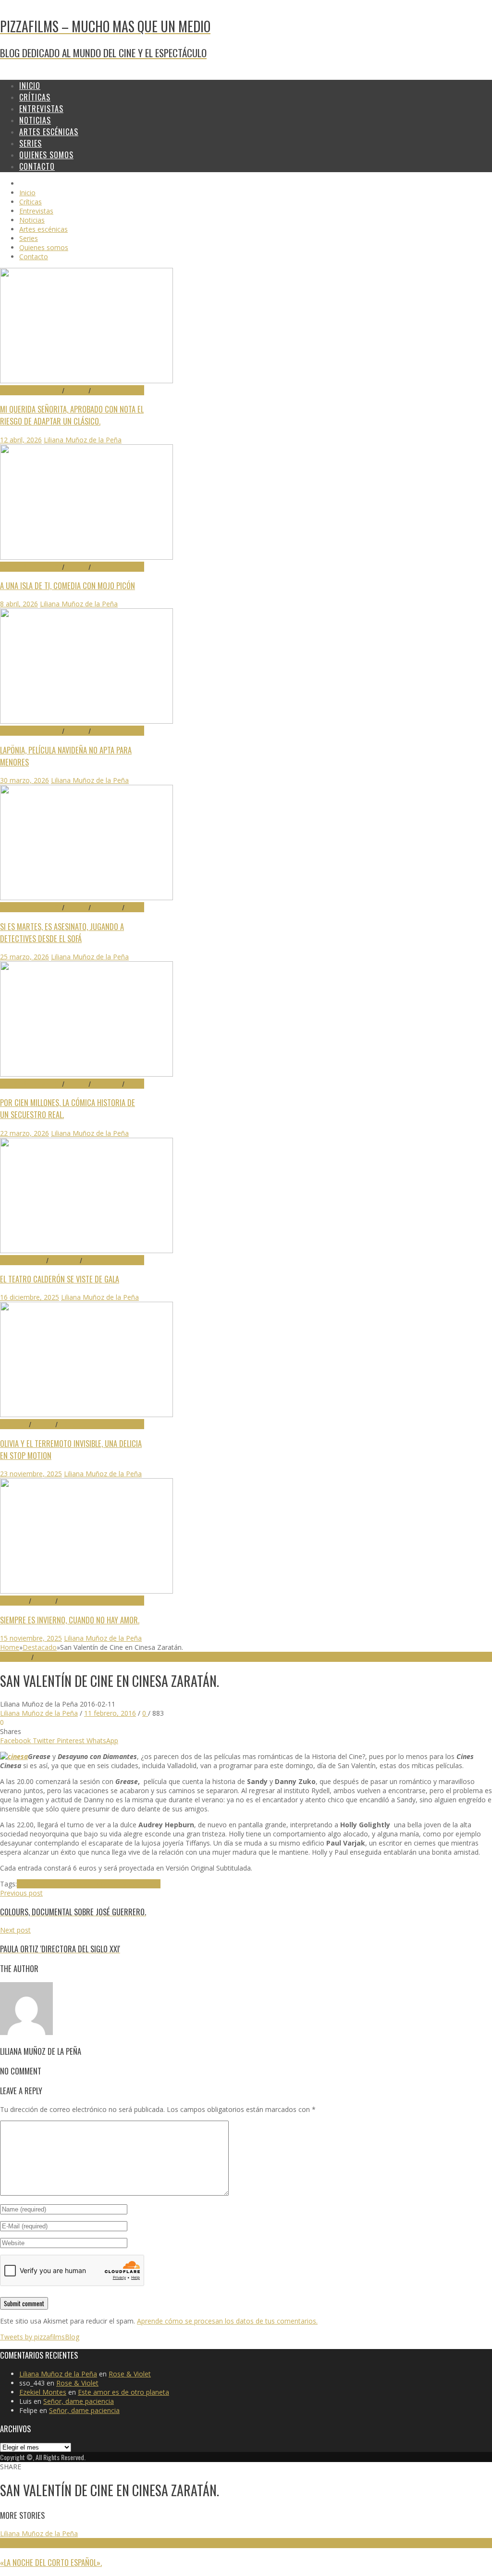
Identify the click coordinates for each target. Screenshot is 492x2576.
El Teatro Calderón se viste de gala (60, 1279)
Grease (111, 1884)
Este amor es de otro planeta (123, 2392)
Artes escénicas (23, 1260)
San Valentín (141, 1884)
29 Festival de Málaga (31, 390)
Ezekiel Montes (43, 2392)
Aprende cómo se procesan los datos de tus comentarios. (227, 2321)
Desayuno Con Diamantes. (59, 1884)
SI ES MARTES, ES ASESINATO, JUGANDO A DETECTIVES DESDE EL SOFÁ (62, 932)
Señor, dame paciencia (79, 2401)
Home (10, 1647)
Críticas (76, 390)
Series (133, 907)
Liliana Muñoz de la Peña (83, 440)
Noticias (94, 1260)
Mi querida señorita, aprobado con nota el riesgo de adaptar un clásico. (72, 415)
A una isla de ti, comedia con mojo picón (68, 585)
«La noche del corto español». (51, 2562)
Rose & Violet (130, 2374)
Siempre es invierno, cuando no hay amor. (70, 1620)
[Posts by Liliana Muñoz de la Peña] (26, 2032)
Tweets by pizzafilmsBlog (40, 2337)
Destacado (106, 390)
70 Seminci (14, 1424)
